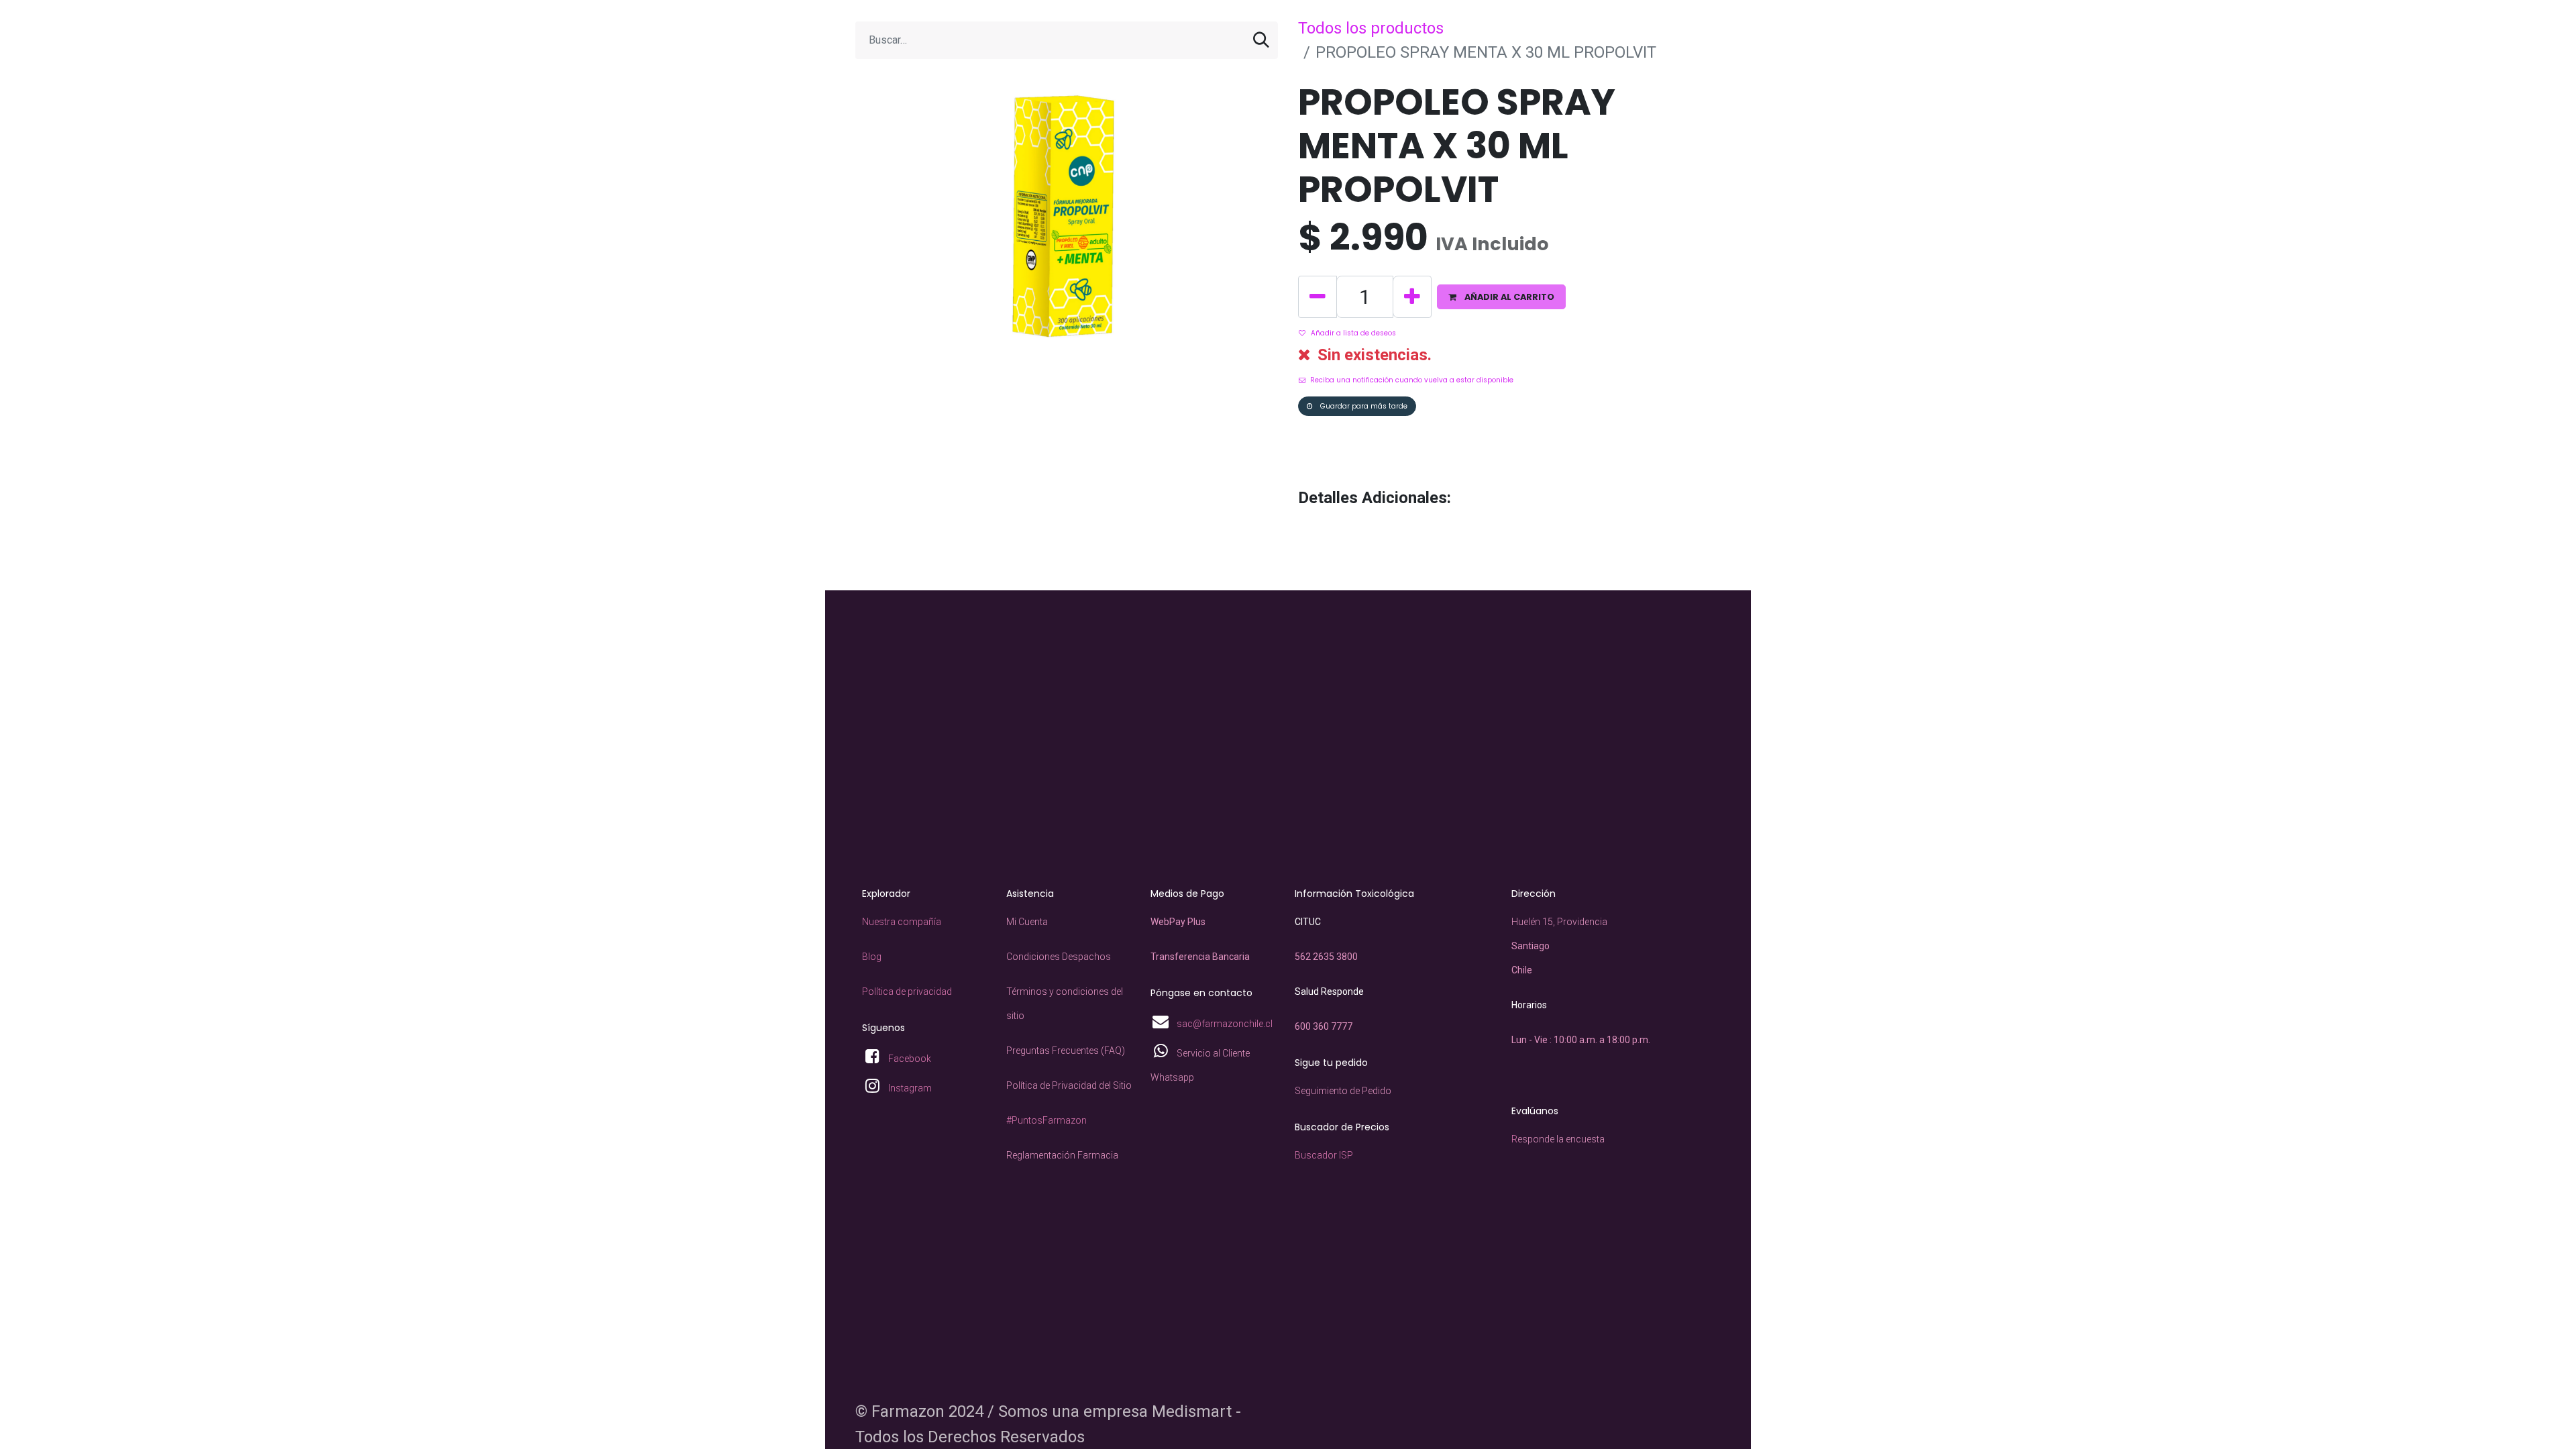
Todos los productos (1371, 28)
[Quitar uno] (1318, 297)
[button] (1501, 297)
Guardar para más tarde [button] (1363, 406)
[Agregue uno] (1412, 297)
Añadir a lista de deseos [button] (1353, 333)
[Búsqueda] (1261, 40)
